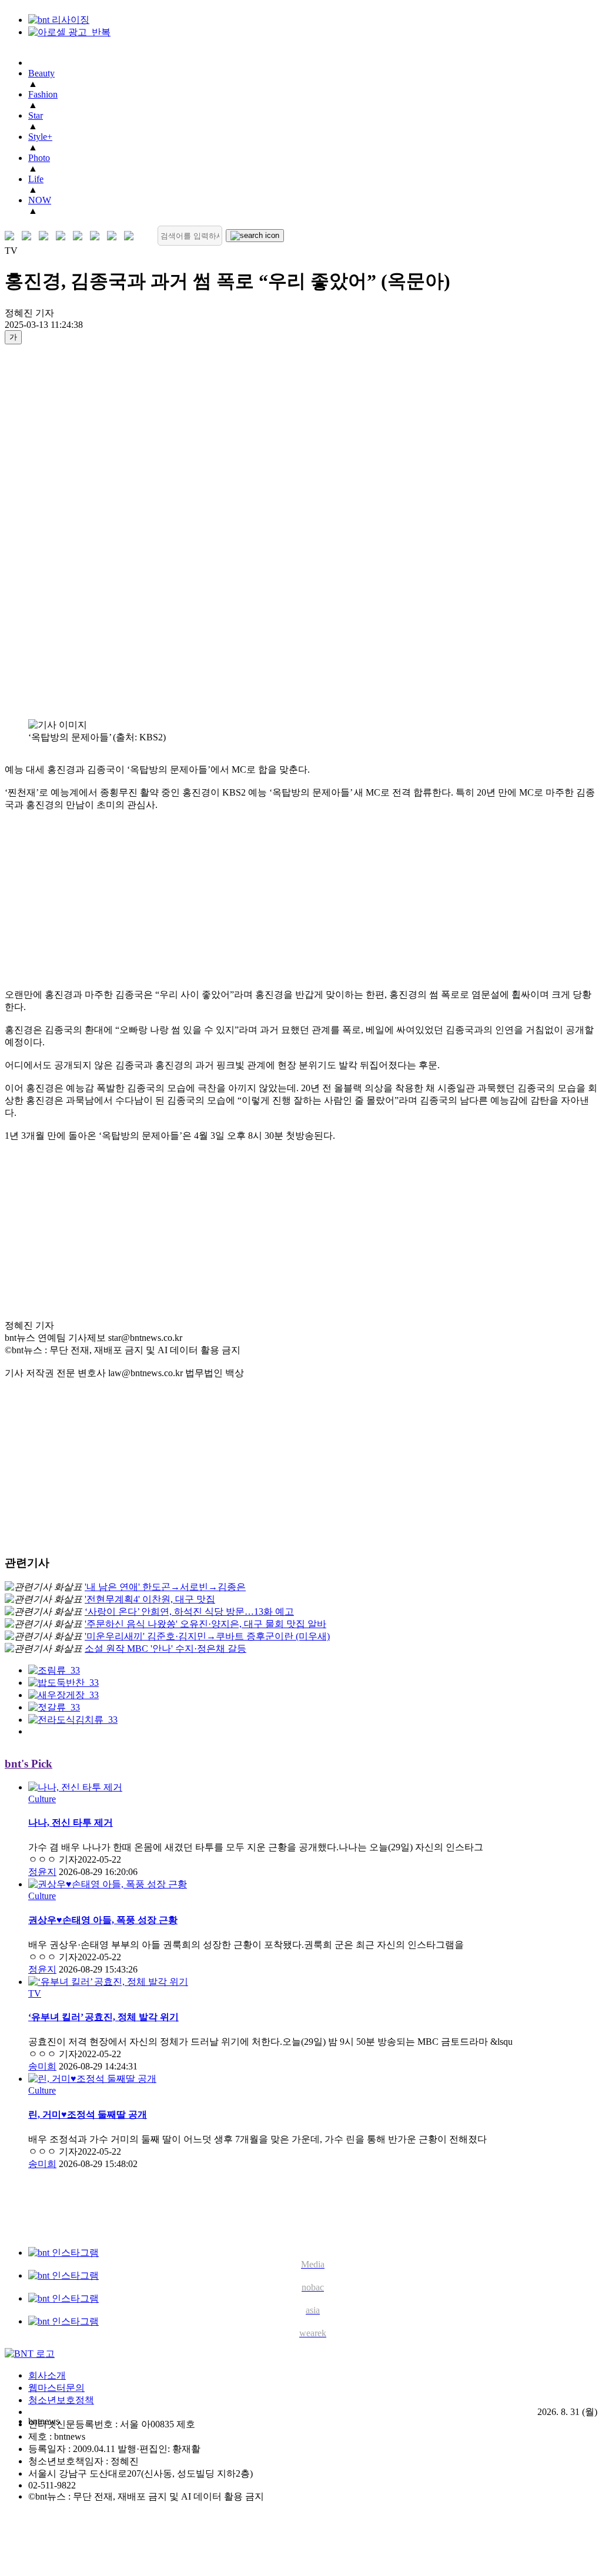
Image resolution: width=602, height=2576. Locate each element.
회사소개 (47, 2375)
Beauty (41, 73)
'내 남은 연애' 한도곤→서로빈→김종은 (165, 1587)
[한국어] (12, 236)
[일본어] (46, 236)
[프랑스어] (80, 236)
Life (36, 179)
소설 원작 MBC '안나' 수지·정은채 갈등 (165, 1648)
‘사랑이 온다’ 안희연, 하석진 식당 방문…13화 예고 (189, 1611)
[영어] (29, 236)
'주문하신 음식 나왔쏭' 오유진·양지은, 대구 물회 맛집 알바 (205, 1624)
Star (36, 115)
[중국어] (63, 236)
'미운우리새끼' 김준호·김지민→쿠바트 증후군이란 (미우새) (207, 1636)
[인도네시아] (131, 236)
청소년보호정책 (61, 2400)
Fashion (43, 94)
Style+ (40, 137)
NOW (40, 200)
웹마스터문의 (56, 2388)
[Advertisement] (52, 531)
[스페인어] (97, 236)
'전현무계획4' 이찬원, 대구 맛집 (150, 1599)
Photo (39, 158)
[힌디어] (114, 236)
